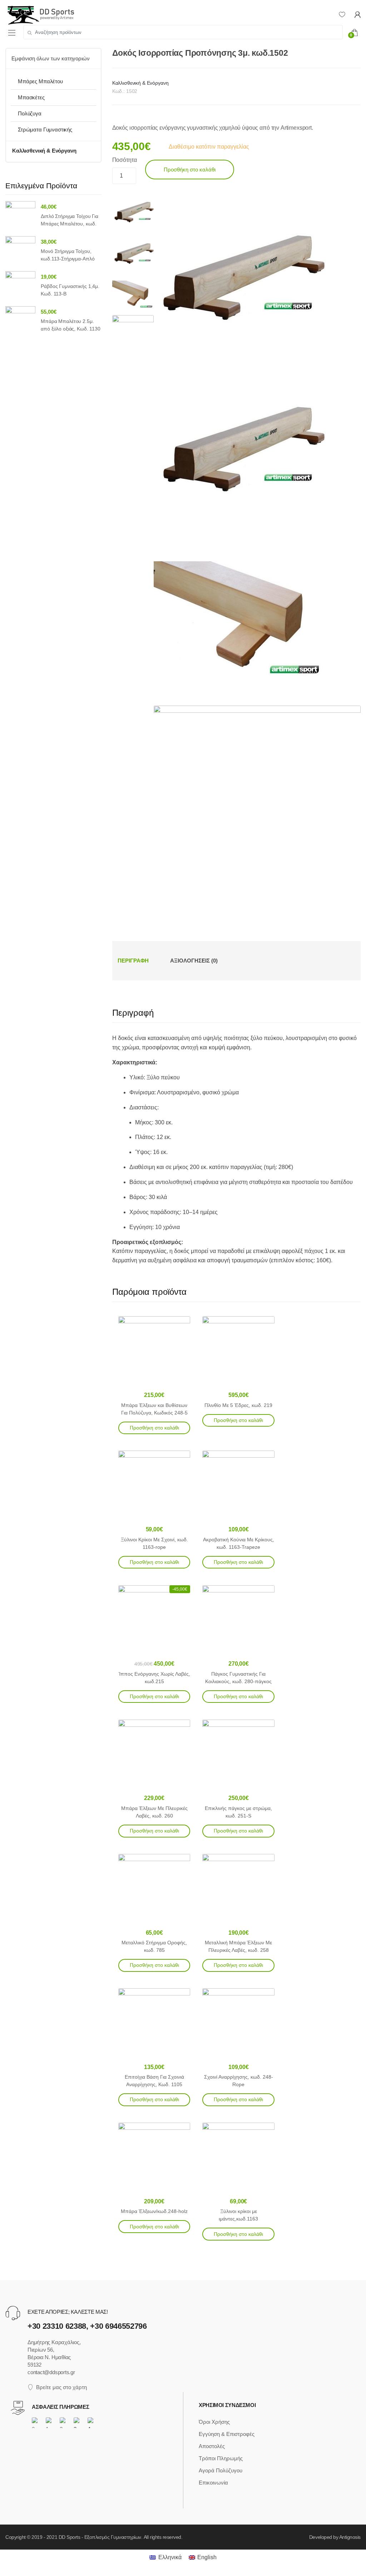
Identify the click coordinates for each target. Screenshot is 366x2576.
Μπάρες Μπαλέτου (40, 81)
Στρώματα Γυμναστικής (45, 130)
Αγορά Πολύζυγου (221, 2470)
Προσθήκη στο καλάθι (190, 170)
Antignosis (350, 2537)
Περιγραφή (133, 961)
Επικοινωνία (213, 2483)
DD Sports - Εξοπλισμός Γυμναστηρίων (100, 2537)
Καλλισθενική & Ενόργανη (140, 83)
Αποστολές (212, 2446)
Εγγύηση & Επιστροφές (227, 2434)
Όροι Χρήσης (214, 2422)
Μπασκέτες (31, 97)
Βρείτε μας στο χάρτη (61, 2387)
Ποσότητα (125, 160)
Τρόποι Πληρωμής (221, 2458)
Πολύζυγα (30, 113)
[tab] (133, 961)
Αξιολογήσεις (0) (194, 961)
